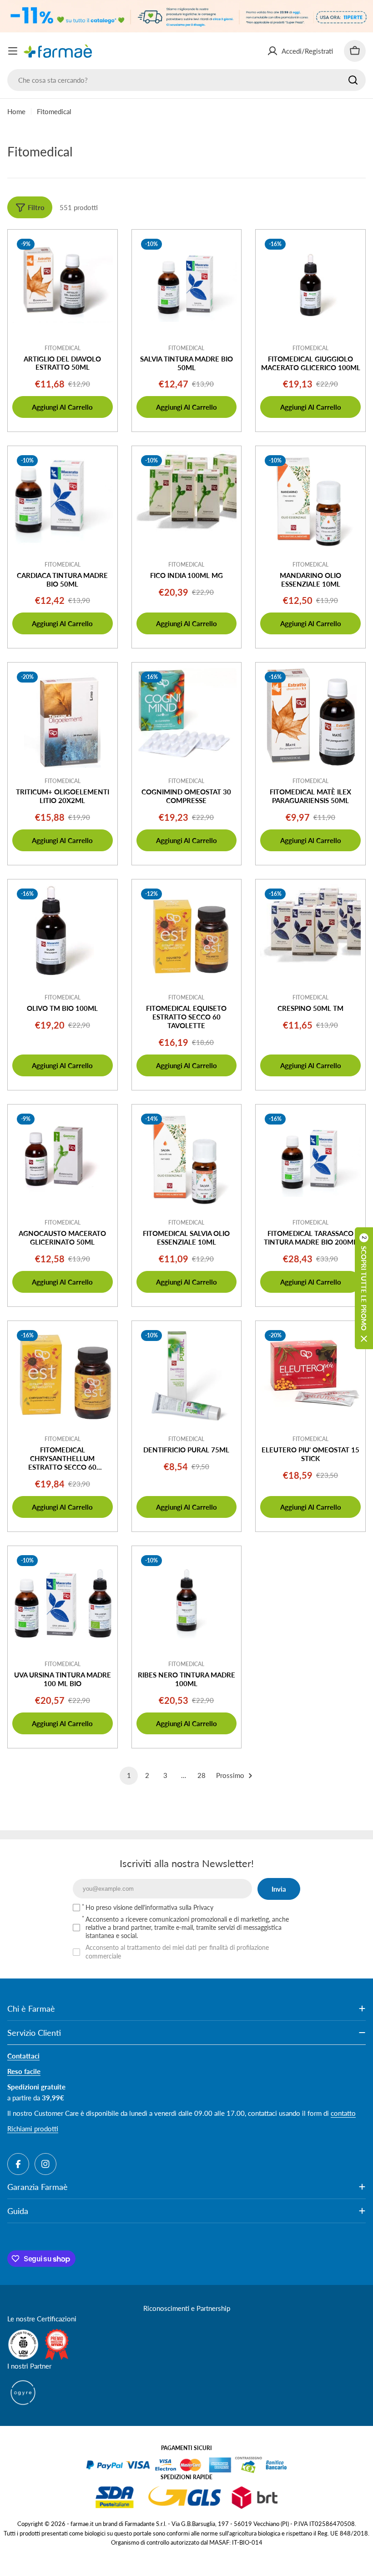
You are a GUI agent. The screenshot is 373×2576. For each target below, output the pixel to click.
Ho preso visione (149, 1907)
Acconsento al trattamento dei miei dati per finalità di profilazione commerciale (177, 1951)
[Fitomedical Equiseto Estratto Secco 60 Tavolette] (187, 934)
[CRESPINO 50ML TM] (310, 934)
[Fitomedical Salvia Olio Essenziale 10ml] (187, 1159)
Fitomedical (63, 348)
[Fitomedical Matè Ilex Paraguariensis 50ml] (310, 717)
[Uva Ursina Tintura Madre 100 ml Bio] (63, 1601)
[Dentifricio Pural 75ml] (187, 1376)
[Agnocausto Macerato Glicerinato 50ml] (63, 1159)
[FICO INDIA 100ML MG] (187, 501)
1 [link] (129, 1775)
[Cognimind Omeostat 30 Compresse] (187, 717)
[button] (364, 1288)
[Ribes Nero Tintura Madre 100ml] (187, 1601)
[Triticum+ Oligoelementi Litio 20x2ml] (63, 717)
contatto (343, 2113)
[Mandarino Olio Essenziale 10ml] (310, 501)
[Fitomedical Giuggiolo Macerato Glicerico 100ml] (310, 284)
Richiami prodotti (33, 2129)
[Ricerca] (353, 80)
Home (16, 111)
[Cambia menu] (13, 51)
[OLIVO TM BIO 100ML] (63, 934)
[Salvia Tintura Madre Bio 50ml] (187, 284)
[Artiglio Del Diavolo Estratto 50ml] (63, 284)
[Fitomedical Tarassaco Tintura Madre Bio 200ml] (310, 1159)
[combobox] (186, 80)
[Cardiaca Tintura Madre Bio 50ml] (63, 501)
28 (202, 1775)
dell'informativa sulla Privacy (174, 1907)
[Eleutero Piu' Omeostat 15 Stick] (310, 1376)
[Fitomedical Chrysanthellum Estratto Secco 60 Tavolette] (63, 1376)
